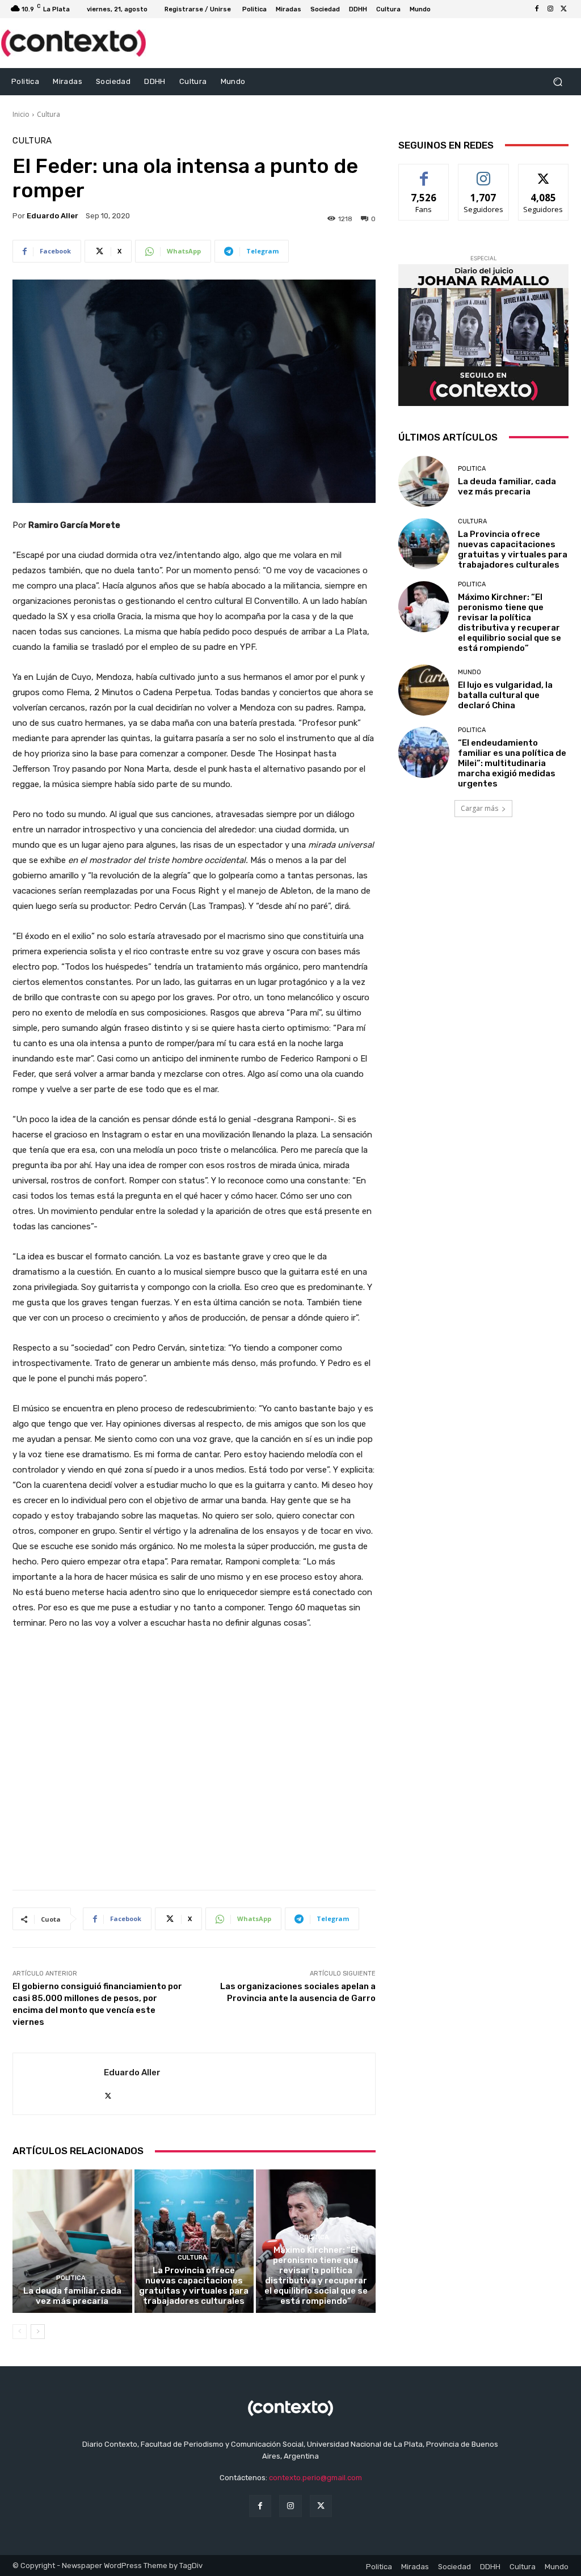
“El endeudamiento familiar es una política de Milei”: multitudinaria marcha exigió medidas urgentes (512, 763)
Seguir (484, 173)
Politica (71, 2278)
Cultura (49, 114)
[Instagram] (550, 9)
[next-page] (38, 2332)
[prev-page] (20, 2332)
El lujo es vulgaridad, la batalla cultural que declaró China (505, 695)
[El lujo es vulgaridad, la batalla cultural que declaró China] (424, 690)
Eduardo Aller (52, 216)
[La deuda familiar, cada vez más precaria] (72, 2241)
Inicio (21, 114)
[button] (557, 81)
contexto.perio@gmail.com (315, 2478)
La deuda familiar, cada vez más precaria (72, 2296)
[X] (564, 9)
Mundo (470, 672)
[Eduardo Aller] (58, 2084)
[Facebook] (537, 9)
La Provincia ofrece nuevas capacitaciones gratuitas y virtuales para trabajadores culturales (194, 2286)
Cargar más (479, 808)
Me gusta (424, 173)
